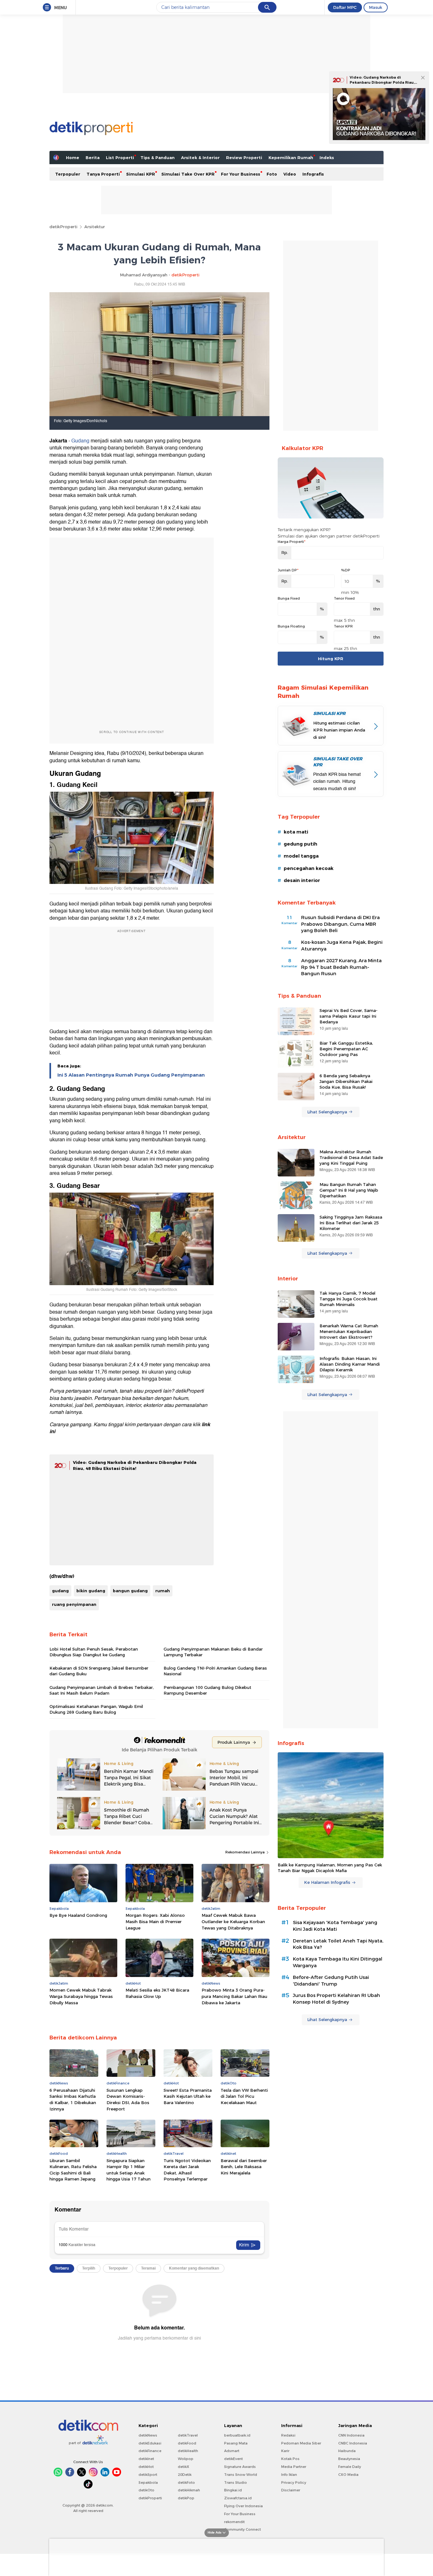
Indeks (327, 158)
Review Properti (244, 158)
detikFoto (186, 2483)
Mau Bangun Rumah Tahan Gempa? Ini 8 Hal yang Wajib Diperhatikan (349, 1190)
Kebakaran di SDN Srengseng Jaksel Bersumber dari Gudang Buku (99, 1671)
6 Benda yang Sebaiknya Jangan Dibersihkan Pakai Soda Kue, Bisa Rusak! (346, 1081)
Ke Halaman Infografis (327, 1882)
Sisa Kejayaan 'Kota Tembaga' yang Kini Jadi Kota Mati (335, 1926)
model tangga (301, 856)
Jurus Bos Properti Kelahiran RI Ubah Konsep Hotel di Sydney (336, 1999)
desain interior (302, 880)
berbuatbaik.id (237, 2435)
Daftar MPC (345, 7)
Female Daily (350, 2467)
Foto (272, 174)
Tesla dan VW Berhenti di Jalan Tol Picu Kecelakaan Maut (244, 2096)
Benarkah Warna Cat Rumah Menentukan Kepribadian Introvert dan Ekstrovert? (349, 1331)
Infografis (313, 174)
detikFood (187, 2443)
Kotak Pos (290, 2459)
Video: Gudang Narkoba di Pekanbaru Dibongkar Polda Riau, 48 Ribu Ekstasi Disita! (382, 82)
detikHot (146, 2467)
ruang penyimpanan (74, 1604)
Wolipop (186, 2459)
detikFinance (150, 2451)
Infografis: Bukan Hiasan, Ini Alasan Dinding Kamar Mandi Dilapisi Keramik (350, 1364)
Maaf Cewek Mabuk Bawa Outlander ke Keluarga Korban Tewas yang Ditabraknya (233, 1921)
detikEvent (233, 2459)
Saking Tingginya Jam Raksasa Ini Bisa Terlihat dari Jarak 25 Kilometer (351, 1223)
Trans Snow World (241, 2475)
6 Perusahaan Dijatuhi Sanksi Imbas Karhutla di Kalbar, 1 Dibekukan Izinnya (73, 2099)
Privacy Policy (294, 2483)
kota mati (296, 832)
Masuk (376, 7)
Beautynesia (349, 2459)
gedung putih (301, 844)
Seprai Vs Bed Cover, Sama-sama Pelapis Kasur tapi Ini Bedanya (349, 1016)
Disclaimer (291, 2490)
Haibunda (347, 2451)
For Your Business (241, 174)
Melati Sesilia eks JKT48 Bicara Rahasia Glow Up (157, 1993)
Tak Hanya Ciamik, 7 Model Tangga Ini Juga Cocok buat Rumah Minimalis (349, 1299)
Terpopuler (68, 174)
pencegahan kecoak (309, 868)
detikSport (148, 2475)
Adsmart (232, 2451)
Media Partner (294, 2467)
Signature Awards (240, 2467)
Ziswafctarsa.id (238, 2498)
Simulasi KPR (141, 174)
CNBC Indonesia (353, 2443)
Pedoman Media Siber (301, 2443)
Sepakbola (148, 2483)
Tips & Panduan (158, 158)
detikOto (146, 2490)
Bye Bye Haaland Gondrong (78, 1915)
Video (290, 174)
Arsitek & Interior (200, 158)
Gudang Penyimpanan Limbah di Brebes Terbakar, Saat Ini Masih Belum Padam (102, 1690)
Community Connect (242, 2529)
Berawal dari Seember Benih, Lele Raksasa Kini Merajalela (244, 2167)
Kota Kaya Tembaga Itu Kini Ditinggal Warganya (338, 1962)
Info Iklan (289, 2475)
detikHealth (188, 2451)
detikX (184, 2467)
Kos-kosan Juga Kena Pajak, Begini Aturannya (342, 946)
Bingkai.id (233, 2490)
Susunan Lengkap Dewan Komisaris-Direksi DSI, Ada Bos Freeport (128, 2099)
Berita (93, 158)
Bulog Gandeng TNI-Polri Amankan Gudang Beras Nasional (215, 1671)
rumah (163, 1591)
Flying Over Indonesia (243, 2506)
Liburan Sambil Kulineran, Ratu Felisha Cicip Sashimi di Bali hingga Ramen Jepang (73, 2170)
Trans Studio (236, 2483)
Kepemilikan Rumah (291, 158)
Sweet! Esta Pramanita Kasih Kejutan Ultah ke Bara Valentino (188, 2096)
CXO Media (348, 2475)
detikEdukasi (150, 2443)
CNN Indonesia (351, 2435)
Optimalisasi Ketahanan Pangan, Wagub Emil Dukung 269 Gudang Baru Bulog (96, 1709)
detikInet (146, 2459)
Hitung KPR (331, 659)
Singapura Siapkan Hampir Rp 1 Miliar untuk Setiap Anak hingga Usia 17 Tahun (129, 2170)
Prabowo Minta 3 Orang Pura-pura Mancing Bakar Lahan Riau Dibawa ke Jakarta (234, 1996)
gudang (60, 1591)
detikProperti (63, 227)
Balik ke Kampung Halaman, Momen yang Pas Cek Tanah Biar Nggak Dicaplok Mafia (330, 1868)
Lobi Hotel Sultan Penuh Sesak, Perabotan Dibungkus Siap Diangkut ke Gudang (94, 1652)
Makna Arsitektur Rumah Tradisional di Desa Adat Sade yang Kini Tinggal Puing (351, 1157)
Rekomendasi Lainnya (246, 1852)
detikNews (148, 2435)
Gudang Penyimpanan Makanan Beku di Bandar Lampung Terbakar (213, 1652)
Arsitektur (95, 227)
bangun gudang (130, 1591)
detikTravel (188, 2435)
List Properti (120, 158)
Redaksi (288, 2435)
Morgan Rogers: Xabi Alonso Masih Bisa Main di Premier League (155, 1921)
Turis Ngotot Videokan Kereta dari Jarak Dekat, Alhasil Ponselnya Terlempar (187, 2170)
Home (73, 158)
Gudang (80, 441)
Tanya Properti (103, 174)
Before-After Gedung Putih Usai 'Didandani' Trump (331, 1981)
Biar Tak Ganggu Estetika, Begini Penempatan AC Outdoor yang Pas (346, 1049)
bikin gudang (91, 1591)
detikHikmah (189, 2490)
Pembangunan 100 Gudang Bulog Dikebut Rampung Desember (207, 1690)
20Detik (185, 2475)
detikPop (186, 2498)
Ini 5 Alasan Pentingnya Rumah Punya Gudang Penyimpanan (131, 1075)
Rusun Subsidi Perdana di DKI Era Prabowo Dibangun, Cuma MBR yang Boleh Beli (340, 924)
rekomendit (234, 2522)
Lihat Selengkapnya (327, 1112)
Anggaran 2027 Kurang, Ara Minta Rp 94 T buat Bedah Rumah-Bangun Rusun (341, 967)
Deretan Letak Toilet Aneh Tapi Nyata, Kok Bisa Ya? (338, 1944)
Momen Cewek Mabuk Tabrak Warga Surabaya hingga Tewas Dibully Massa (81, 1996)
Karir (285, 2451)
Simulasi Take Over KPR (188, 174)
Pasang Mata (236, 2443)
